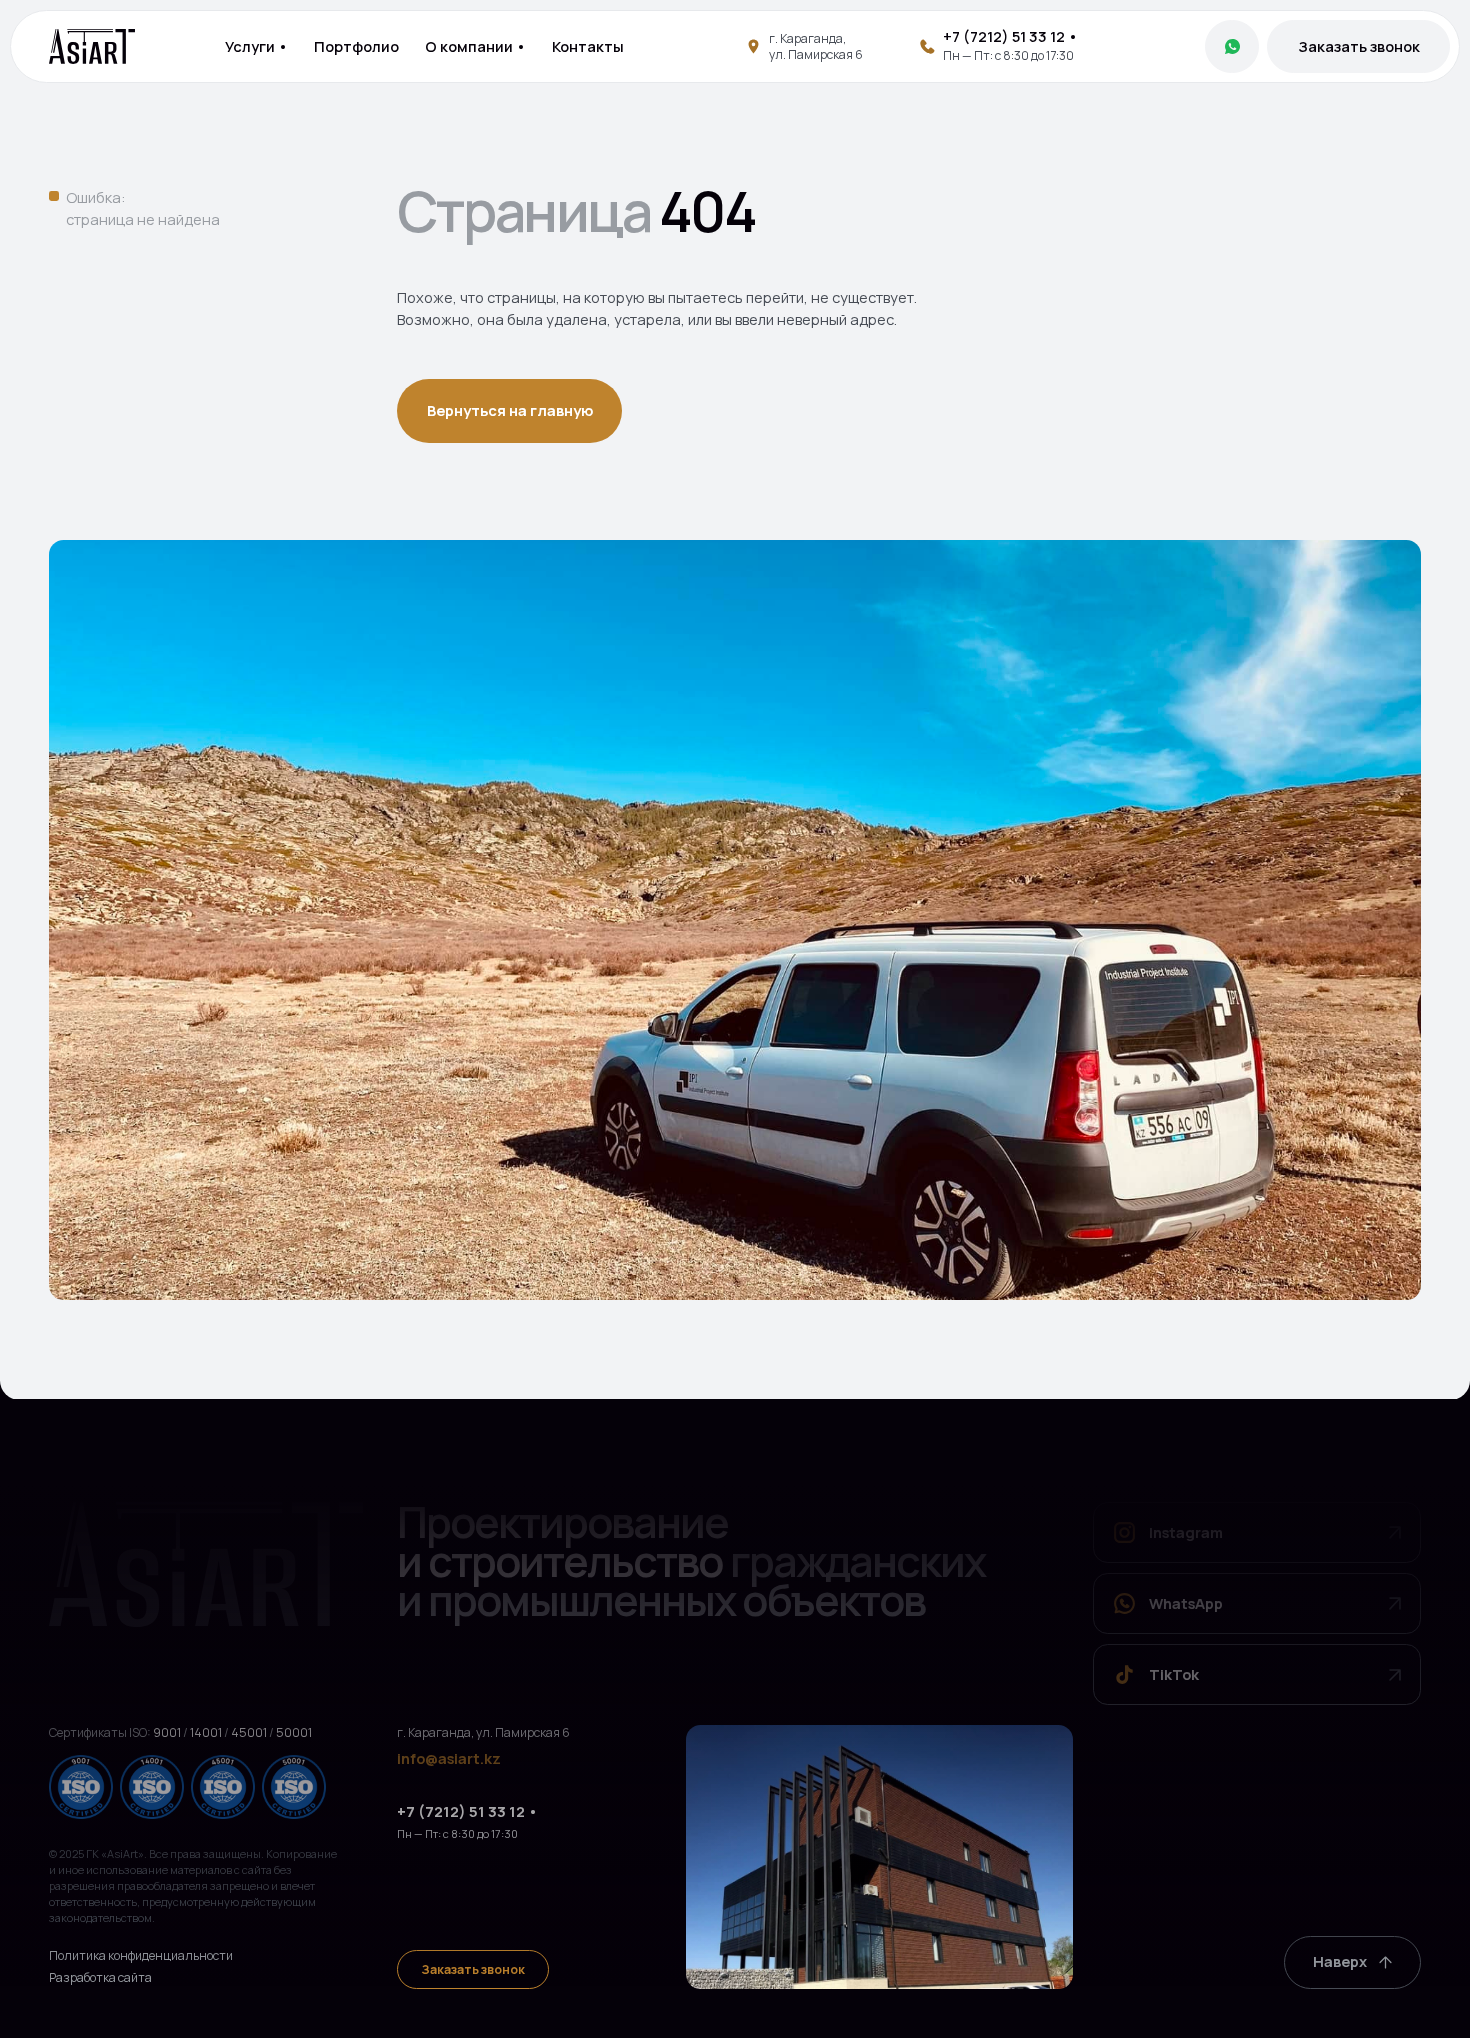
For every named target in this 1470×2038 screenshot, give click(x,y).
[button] (1359, 47)
